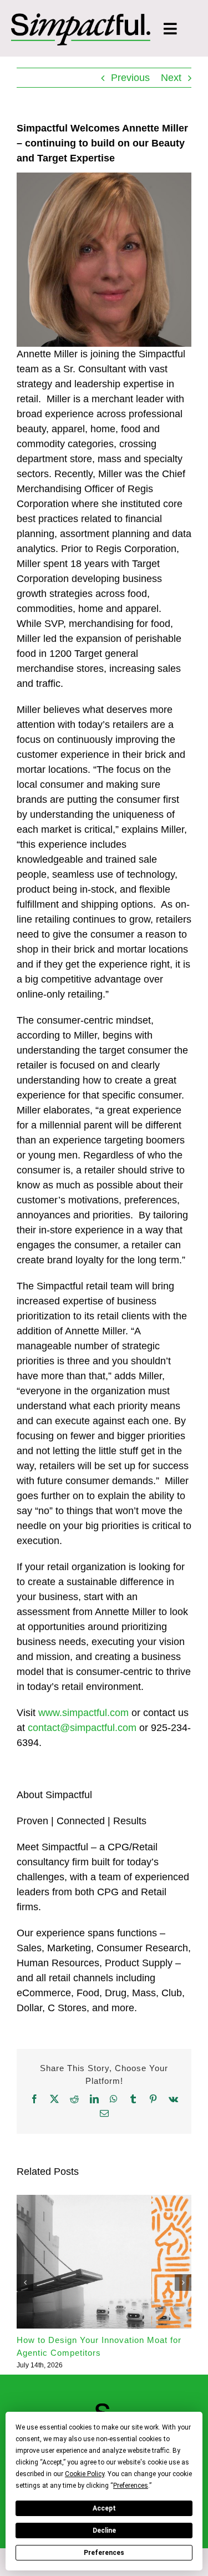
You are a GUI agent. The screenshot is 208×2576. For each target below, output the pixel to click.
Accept (104, 2508)
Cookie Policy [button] (85, 2474)
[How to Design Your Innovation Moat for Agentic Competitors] (104, 2200)
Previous (130, 78)
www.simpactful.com (83, 1713)
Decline (104, 2531)
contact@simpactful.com (82, 1728)
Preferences (104, 2553)
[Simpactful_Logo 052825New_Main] (81, 18)
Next (171, 78)
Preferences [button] (131, 2486)
